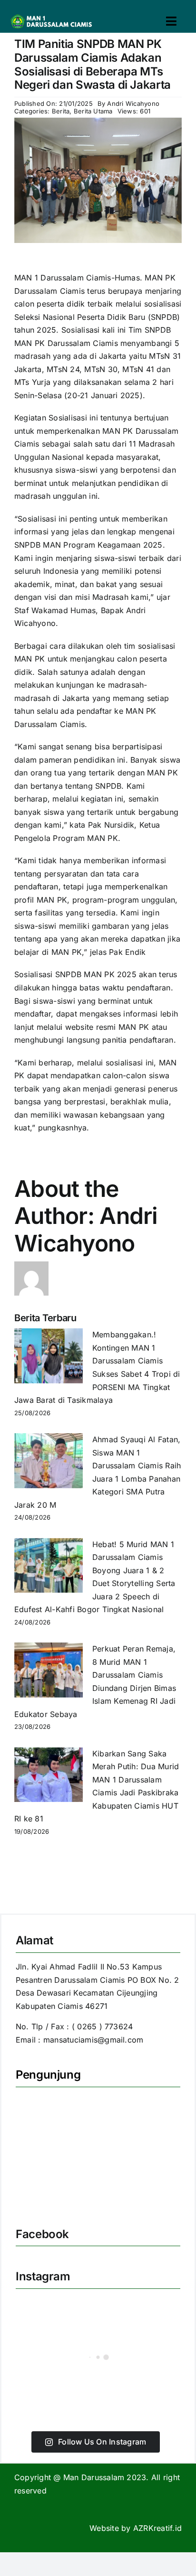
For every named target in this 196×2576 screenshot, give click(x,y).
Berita (61, 111)
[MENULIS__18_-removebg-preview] (53, 16)
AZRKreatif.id (157, 2528)
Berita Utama (93, 111)
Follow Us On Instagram (102, 2442)
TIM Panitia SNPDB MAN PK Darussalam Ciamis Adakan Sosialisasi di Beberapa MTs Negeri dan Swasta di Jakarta (93, 64)
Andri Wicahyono (133, 103)
